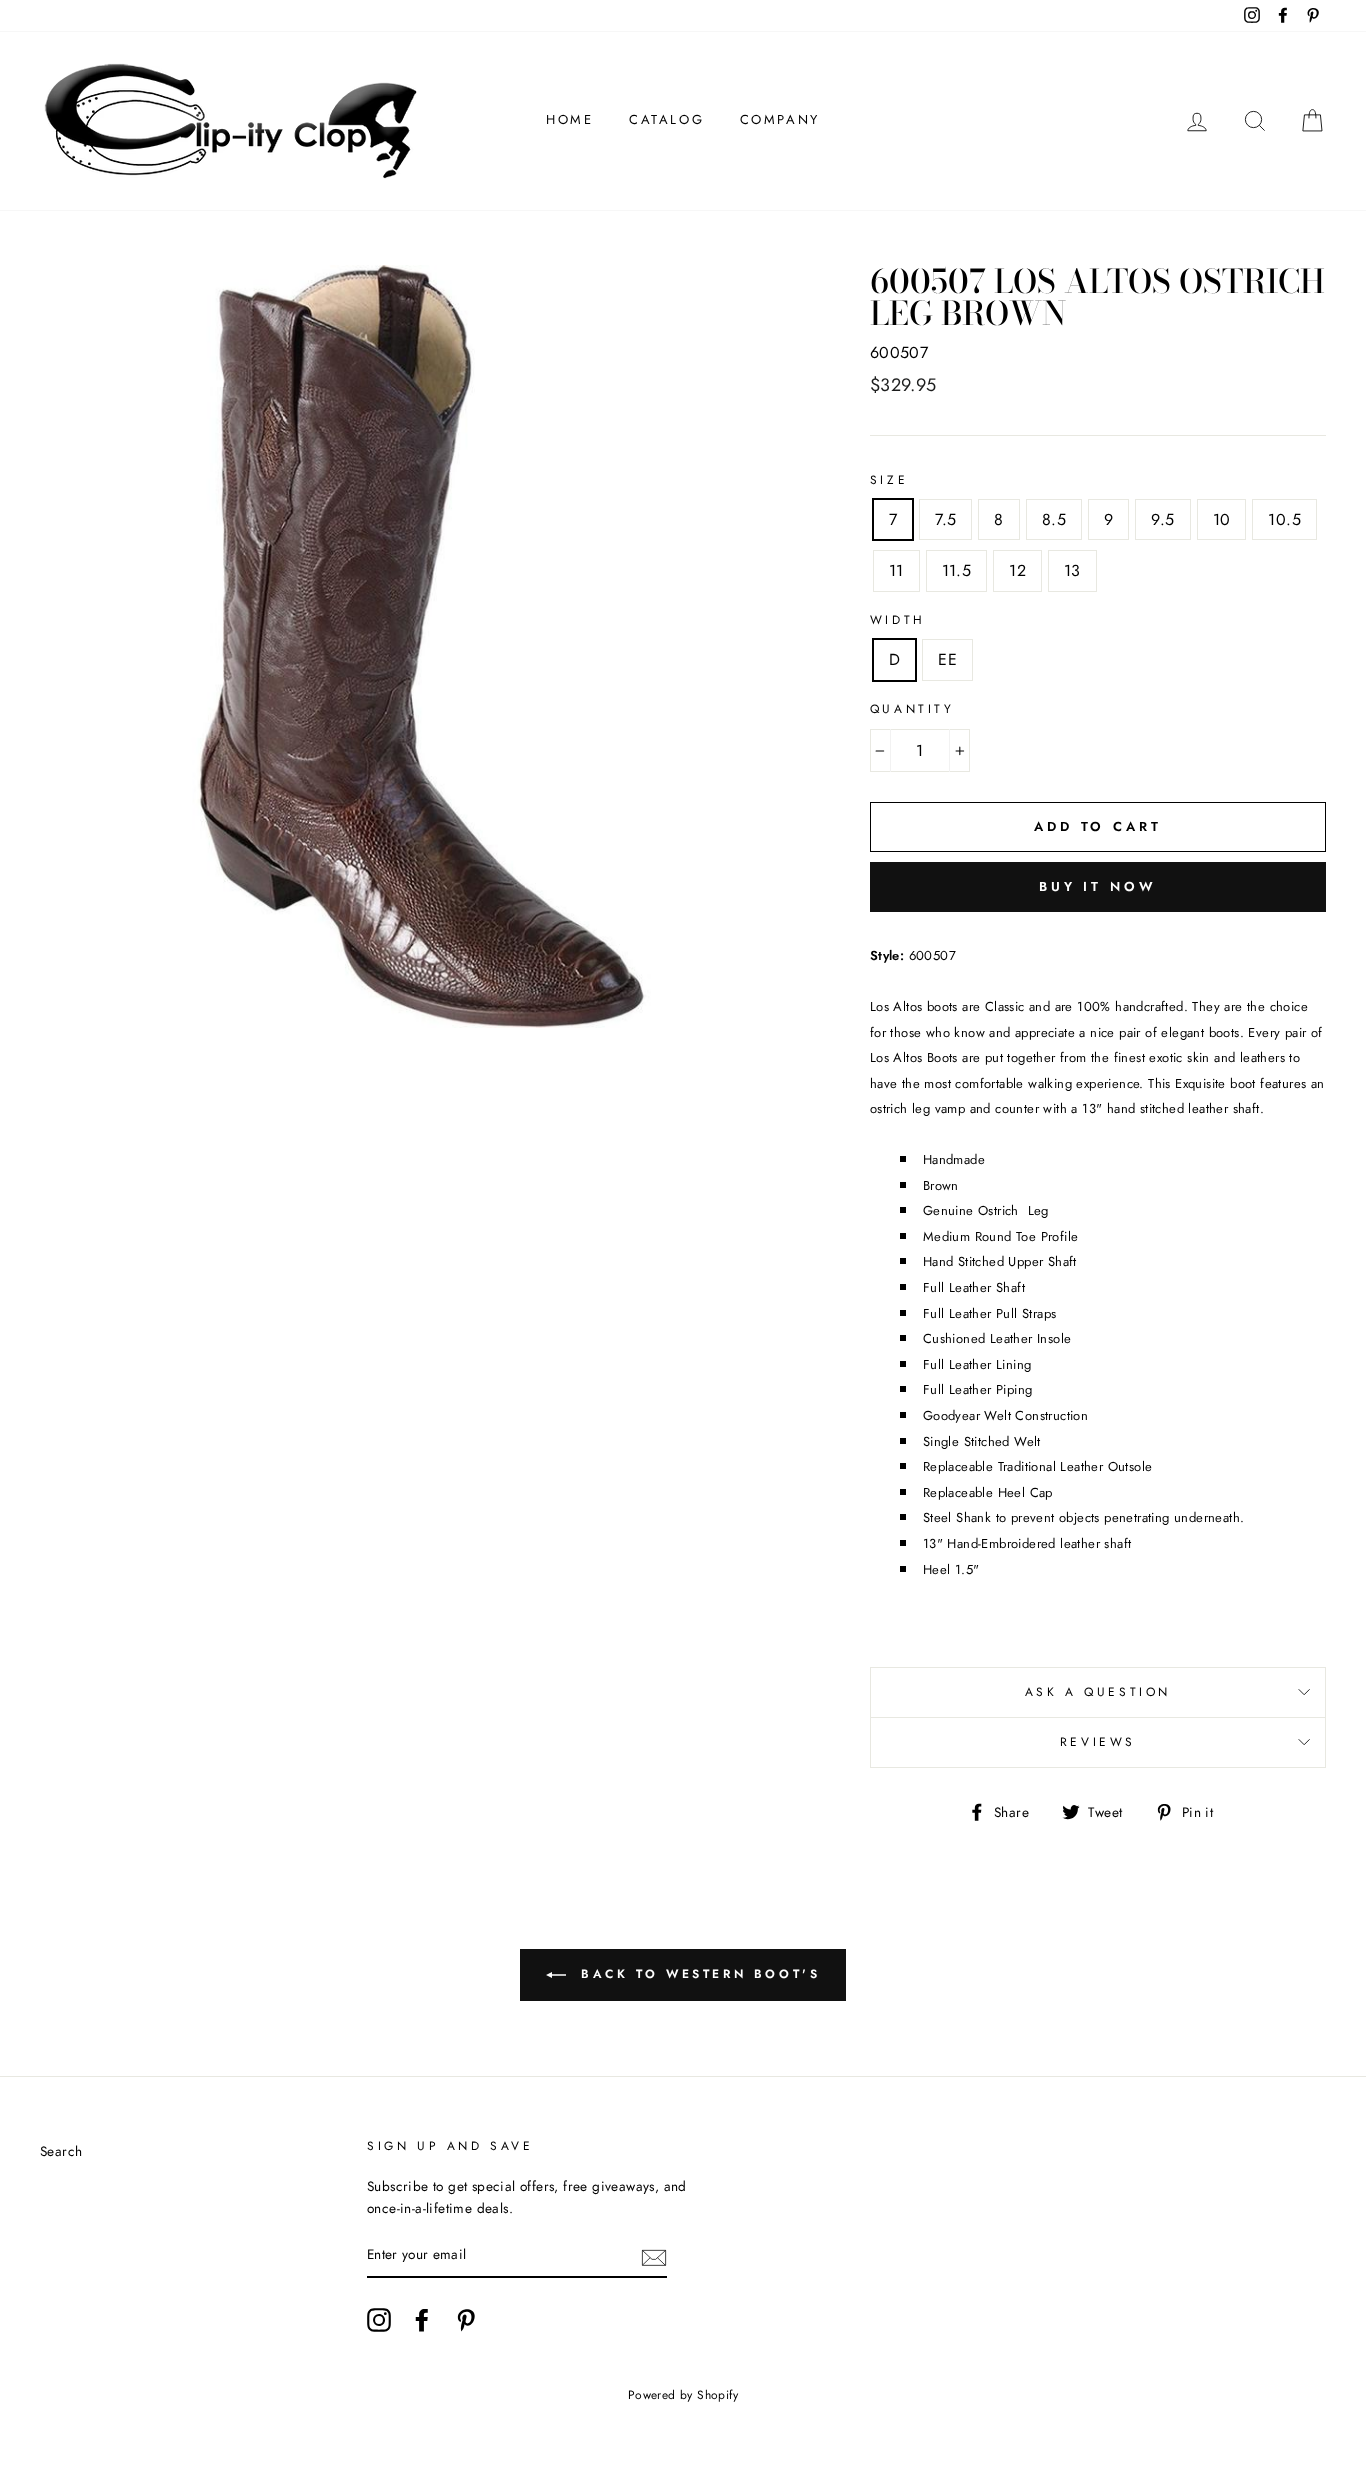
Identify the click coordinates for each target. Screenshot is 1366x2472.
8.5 (1054, 519)
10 (1222, 519)
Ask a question (1098, 1692)
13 (1072, 570)
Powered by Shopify (683, 2395)
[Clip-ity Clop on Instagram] (379, 2320)
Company (780, 119)
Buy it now (1098, 886)
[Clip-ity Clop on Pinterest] (466, 2320)
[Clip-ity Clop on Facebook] (422, 2320)
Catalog (666, 119)
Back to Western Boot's (697, 1973)
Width (898, 620)
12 (1017, 570)
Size (889, 480)
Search (61, 2151)
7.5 (945, 519)
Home (569, 119)
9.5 (1162, 519)
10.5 (1284, 519)
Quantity (912, 709)
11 (896, 570)
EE (947, 659)
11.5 (957, 570)
